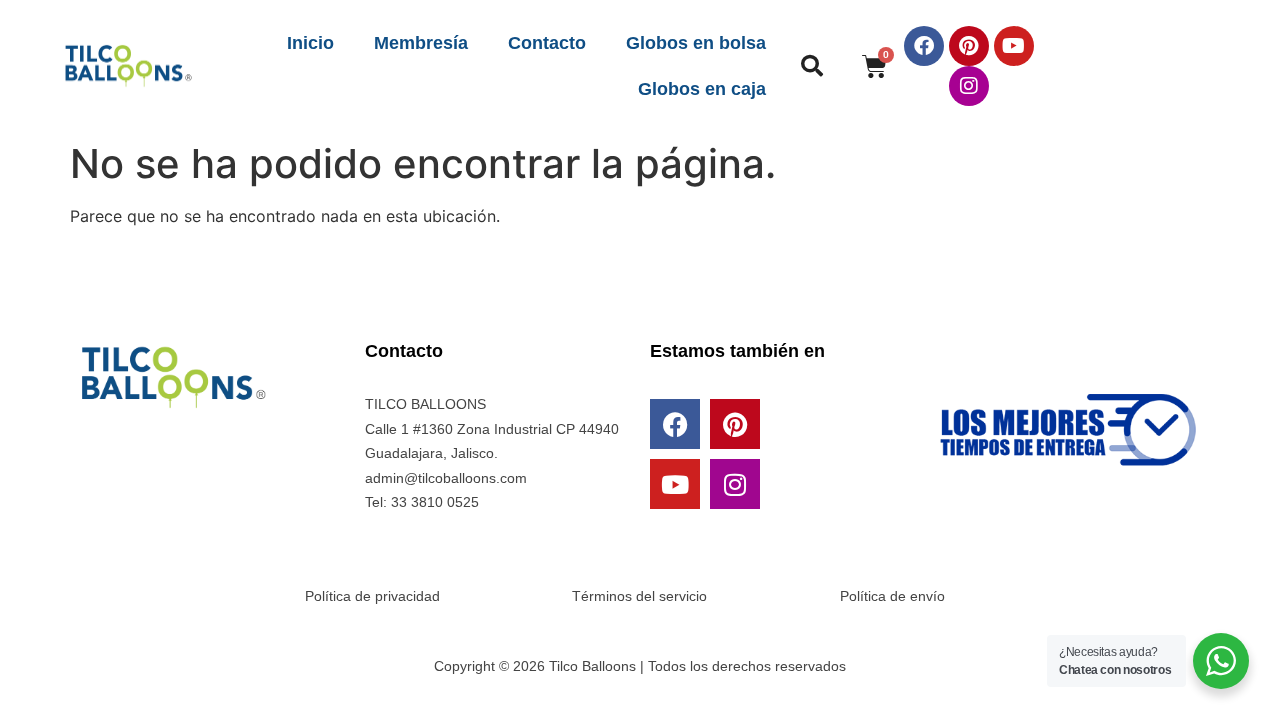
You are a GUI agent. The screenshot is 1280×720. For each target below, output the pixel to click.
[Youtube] (1014, 46)
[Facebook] (924, 46)
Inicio (310, 43)
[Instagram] (969, 86)
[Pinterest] (969, 46)
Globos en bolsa (696, 43)
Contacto (547, 43)
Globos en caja (702, 89)
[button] (812, 66)
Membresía (421, 43)
